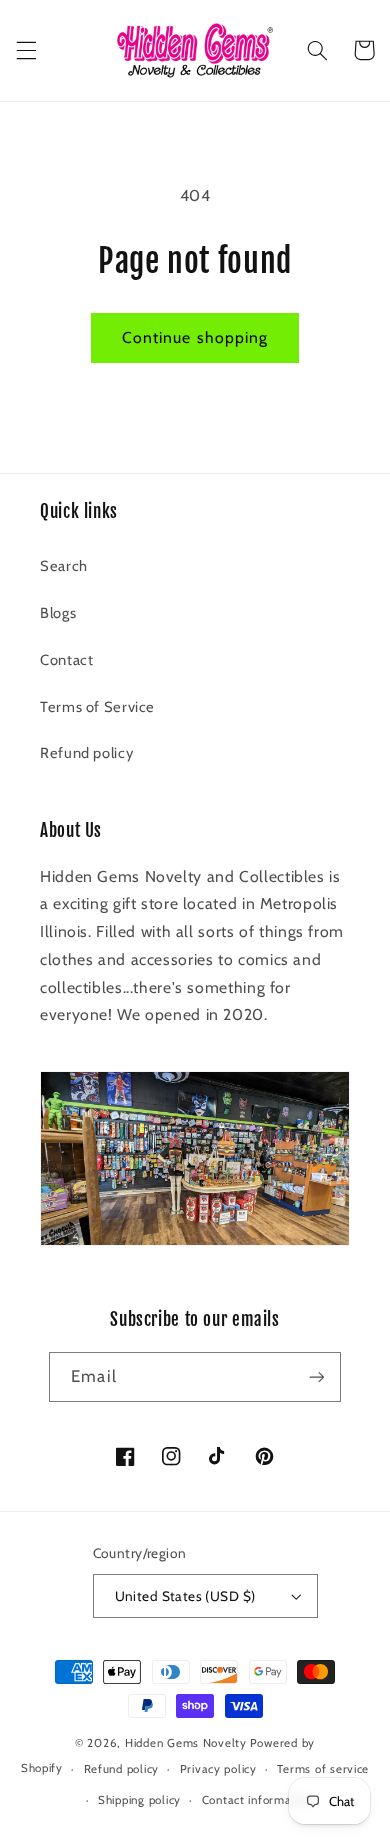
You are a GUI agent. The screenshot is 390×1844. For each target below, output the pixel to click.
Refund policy (86, 753)
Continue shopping (195, 337)
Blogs (58, 613)
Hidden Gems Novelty (186, 1743)
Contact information (257, 1800)
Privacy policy (218, 1769)
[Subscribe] (316, 1376)
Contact (66, 660)
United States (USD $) (185, 1596)
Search (64, 566)
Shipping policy (139, 1800)
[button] (26, 50)
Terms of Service (97, 707)
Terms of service (323, 1769)
